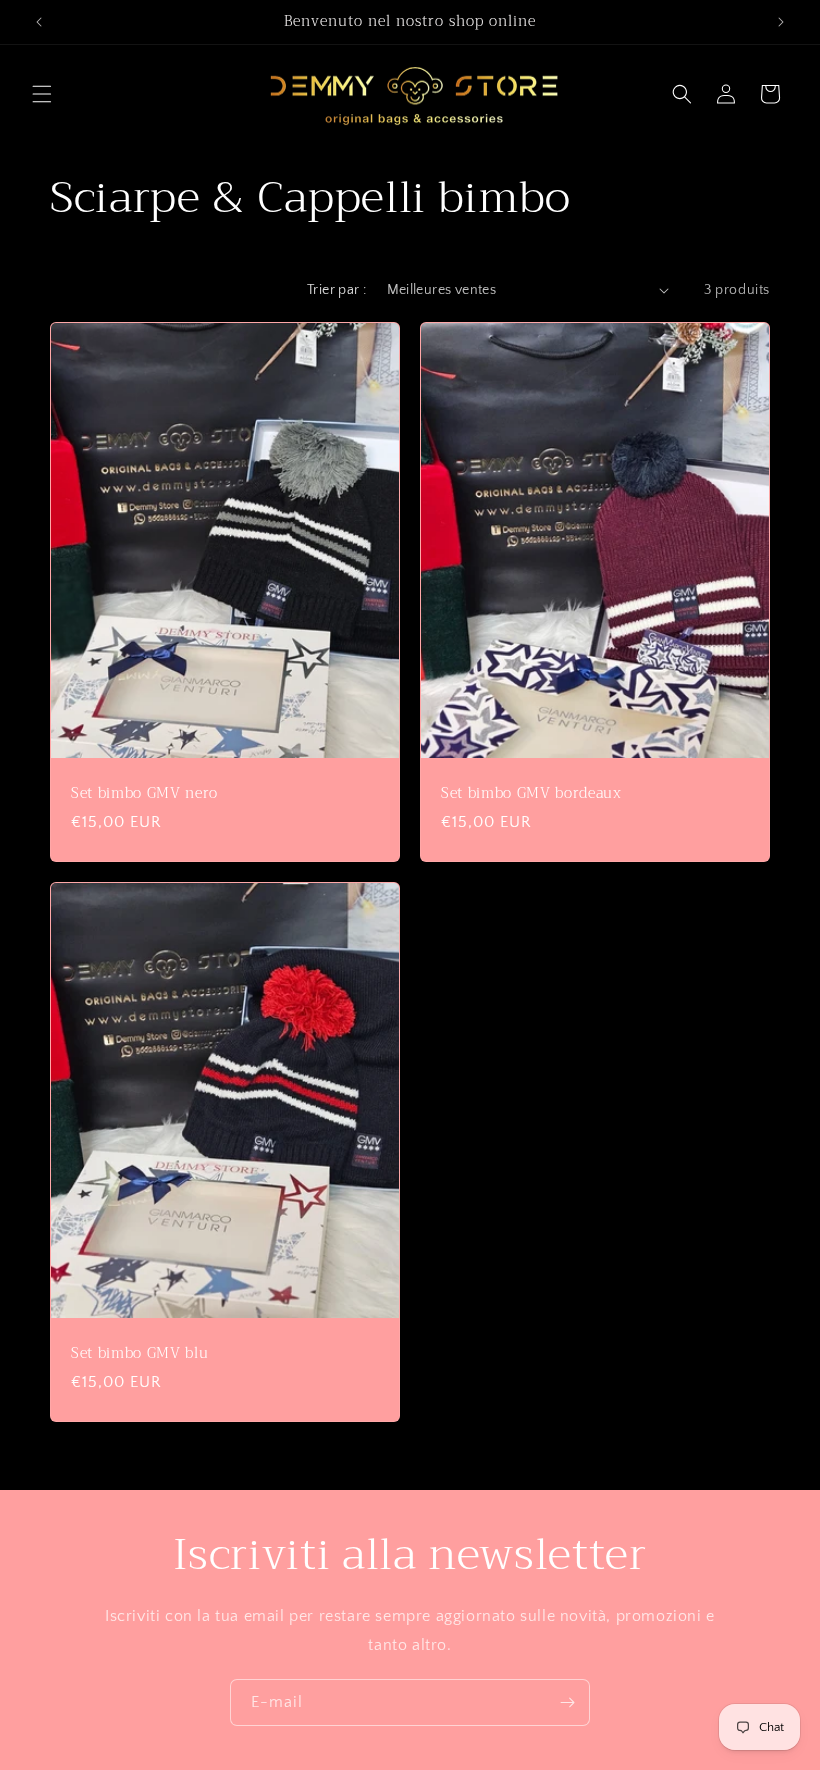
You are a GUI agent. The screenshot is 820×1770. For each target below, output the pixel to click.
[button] (42, 94)
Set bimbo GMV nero (144, 794)
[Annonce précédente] (39, 22)
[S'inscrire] (567, 1702)
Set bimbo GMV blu (139, 1354)
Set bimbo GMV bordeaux (531, 794)
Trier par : (336, 290)
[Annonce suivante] (781, 22)
